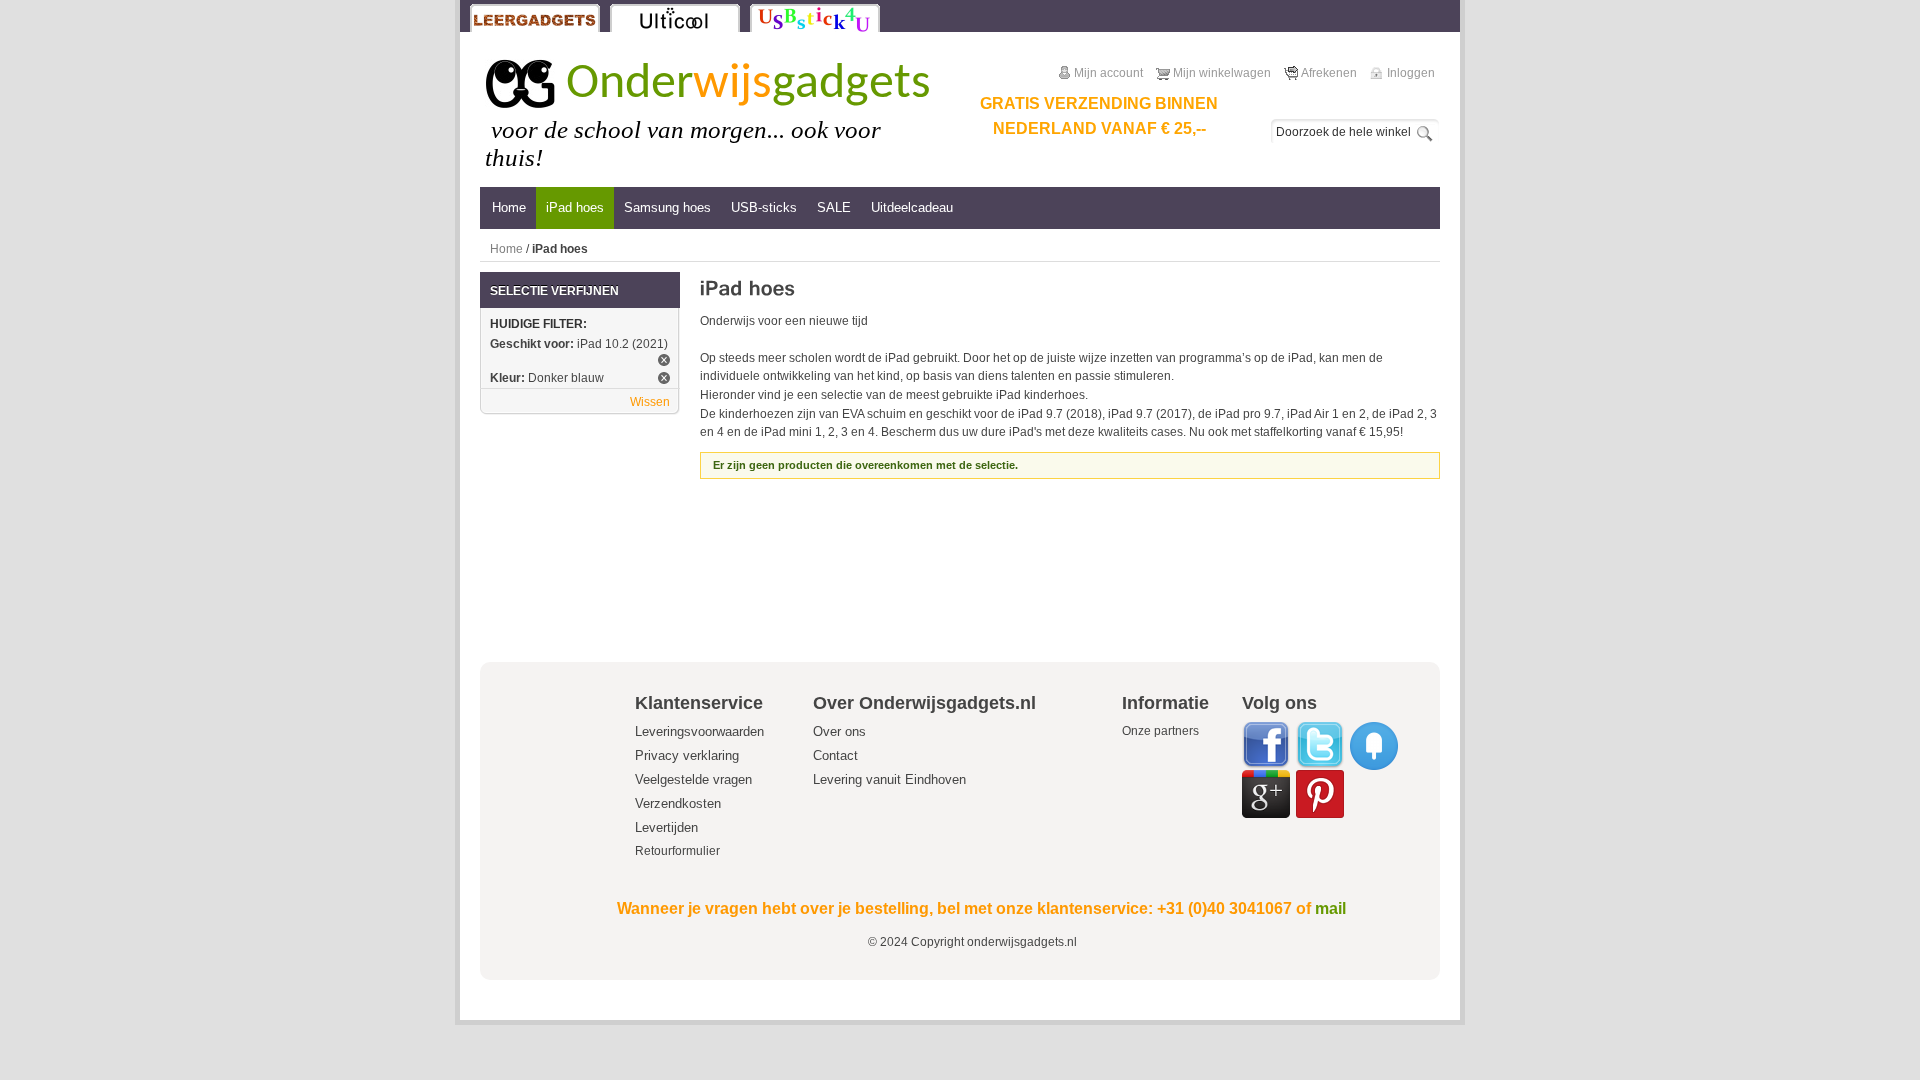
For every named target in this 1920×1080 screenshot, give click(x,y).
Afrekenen (1329, 73)
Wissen (650, 402)
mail (1330, 908)
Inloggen (1411, 73)
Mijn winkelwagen (1222, 73)
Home (506, 249)
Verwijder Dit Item (664, 360)
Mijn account (1108, 73)
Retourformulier (677, 851)
